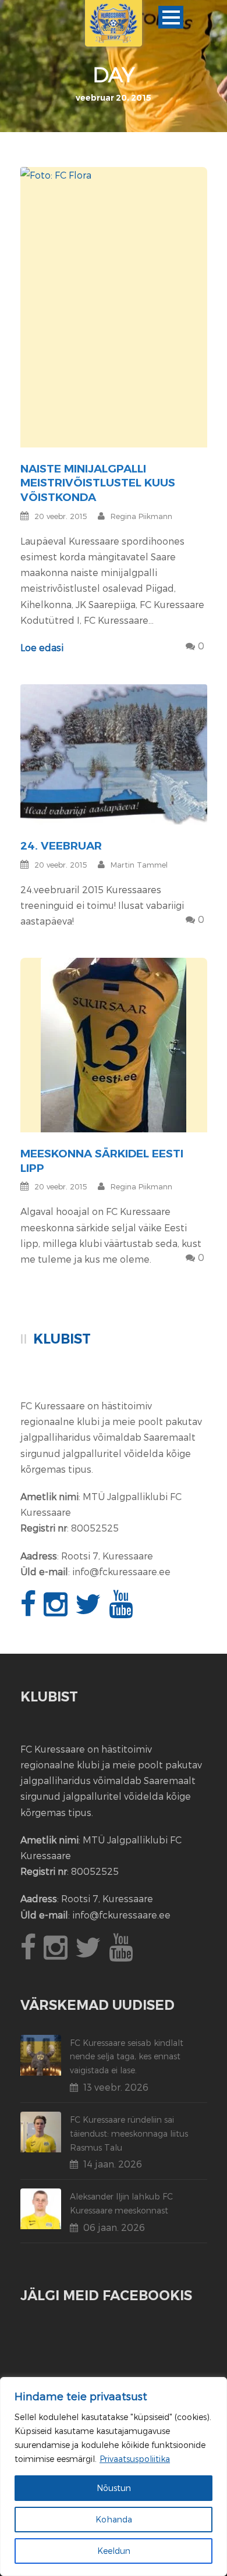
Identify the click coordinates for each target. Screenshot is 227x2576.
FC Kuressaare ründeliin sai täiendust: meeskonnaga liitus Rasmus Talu (129, 2133)
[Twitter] (90, 1610)
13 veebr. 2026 (116, 2087)
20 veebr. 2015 (61, 516)
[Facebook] (30, 1610)
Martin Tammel (139, 865)
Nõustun (114, 2488)
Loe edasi (42, 647)
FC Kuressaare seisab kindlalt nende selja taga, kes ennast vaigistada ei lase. (127, 2057)
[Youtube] (122, 1610)
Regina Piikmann (141, 516)
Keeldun (114, 2551)
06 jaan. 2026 (114, 2227)
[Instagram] (57, 1610)
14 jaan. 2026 (113, 2164)
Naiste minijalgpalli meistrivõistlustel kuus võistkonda (98, 483)
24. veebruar (61, 846)
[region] (114, 2476)
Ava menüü (171, 17)
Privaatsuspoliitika (135, 2459)
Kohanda (114, 2519)
